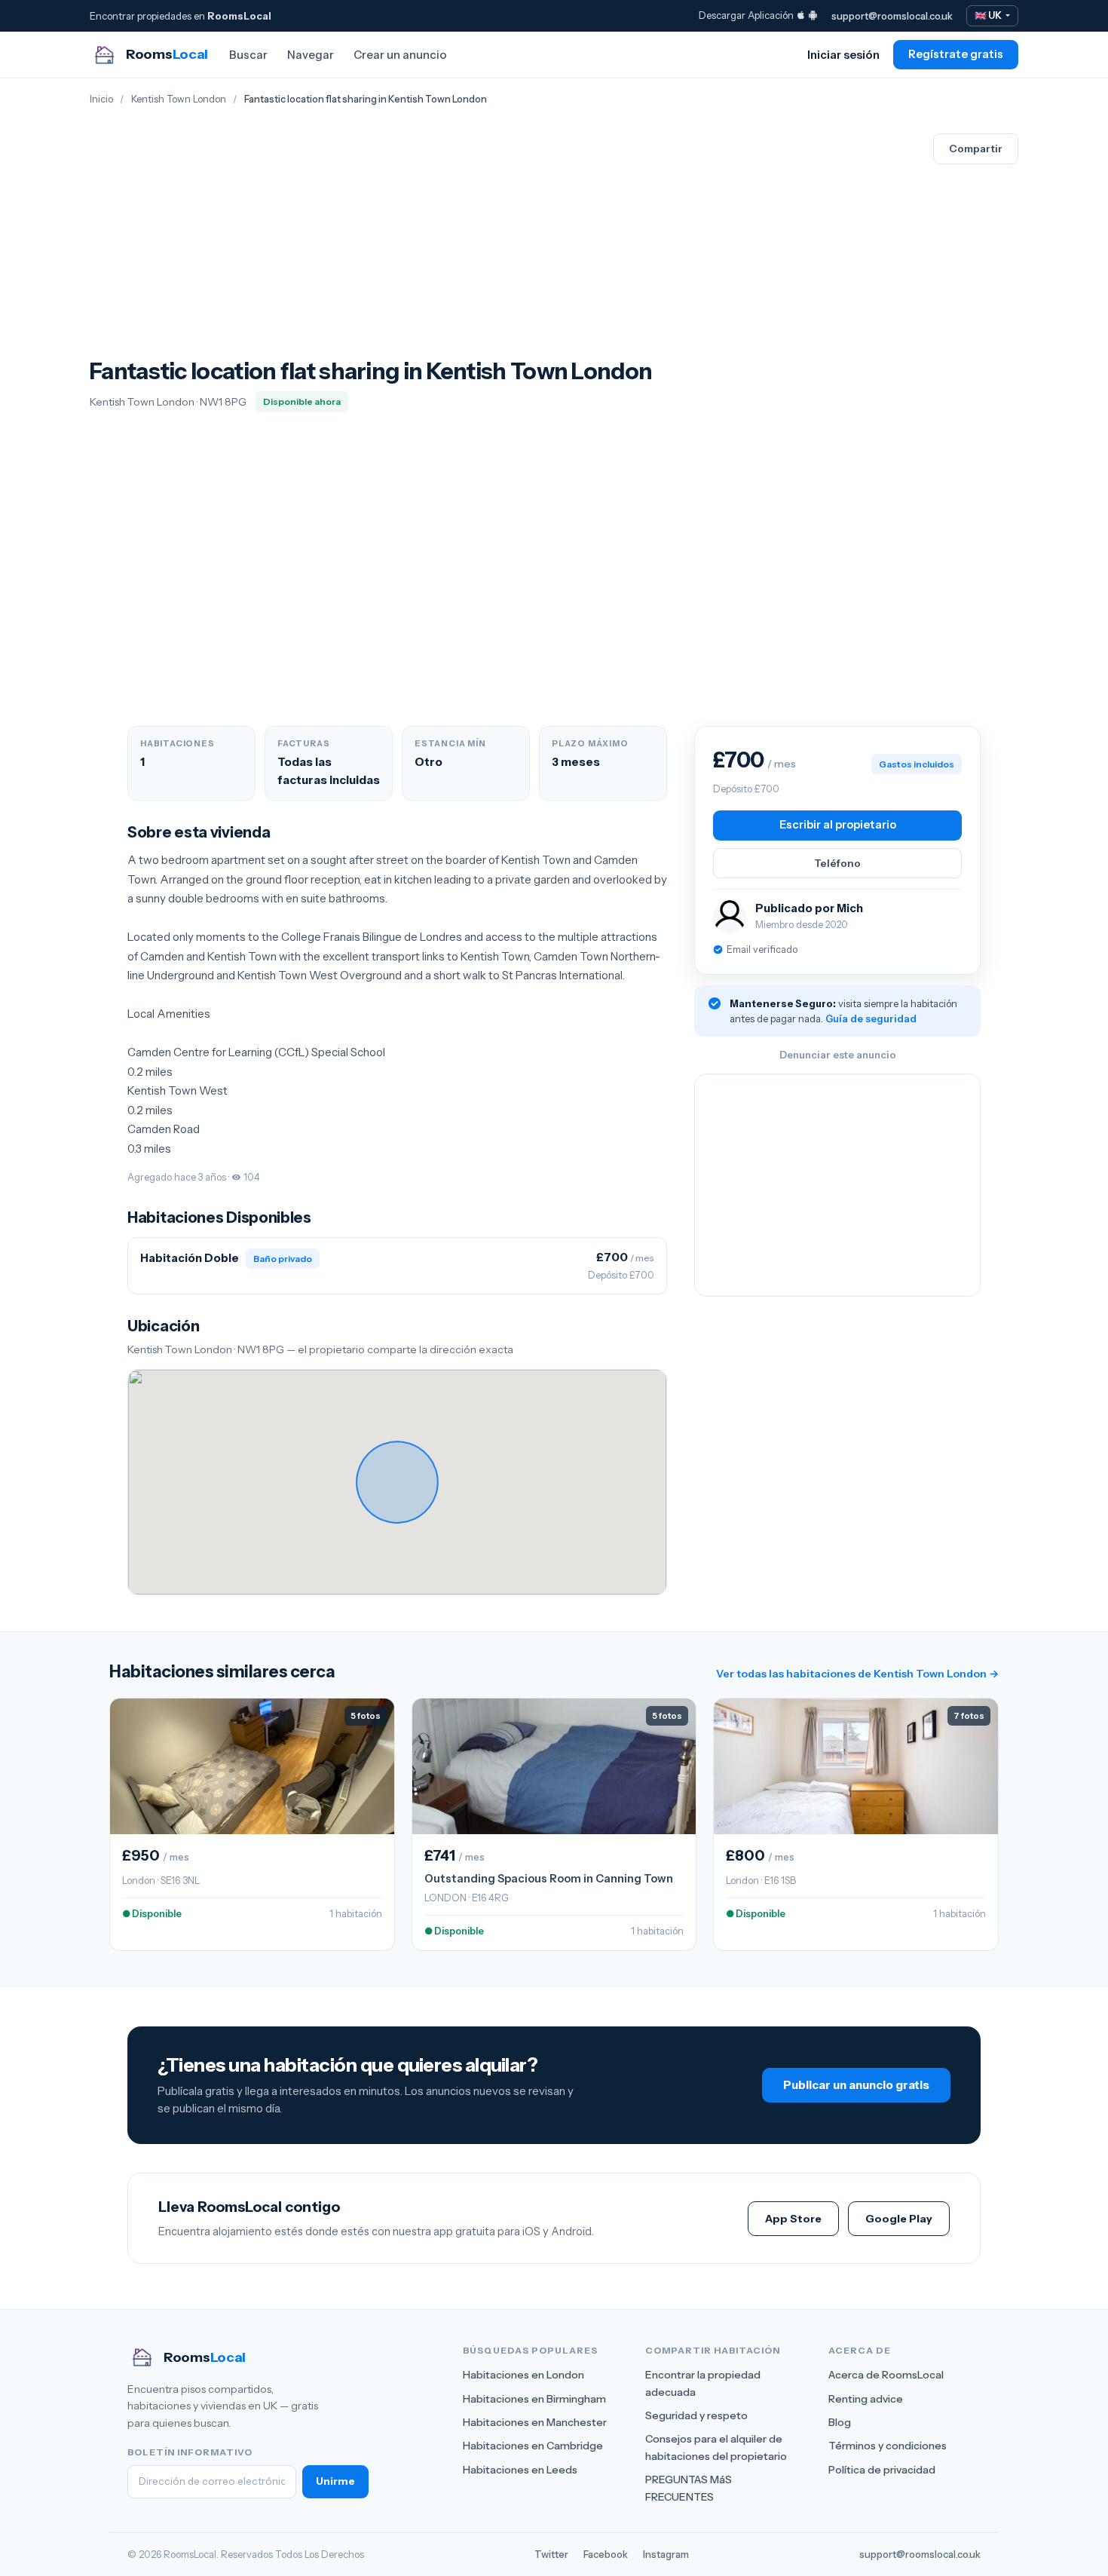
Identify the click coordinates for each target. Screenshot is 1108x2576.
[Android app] (813, 15)
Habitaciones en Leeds (520, 2470)
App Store (793, 2219)
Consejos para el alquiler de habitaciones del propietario (716, 2447)
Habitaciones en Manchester (535, 2422)
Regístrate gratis (956, 54)
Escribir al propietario (838, 825)
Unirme (335, 2481)
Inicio (101, 99)
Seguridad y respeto (696, 2415)
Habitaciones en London (523, 2375)
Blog (840, 2422)
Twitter (551, 2554)
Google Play (899, 2219)
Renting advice (866, 2399)
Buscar (248, 55)
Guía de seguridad (871, 1018)
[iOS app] (801, 15)
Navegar (311, 55)
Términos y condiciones (888, 2446)
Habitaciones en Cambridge (533, 2446)
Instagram (666, 2554)
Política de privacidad (882, 2470)
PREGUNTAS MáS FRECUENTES (689, 2488)
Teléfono (837, 863)
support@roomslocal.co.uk (892, 16)
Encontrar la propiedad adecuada (703, 2383)
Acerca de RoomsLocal (886, 2375)
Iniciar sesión (843, 55)
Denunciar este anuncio (838, 1055)
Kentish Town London (179, 99)
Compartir (976, 149)
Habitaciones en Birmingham (534, 2399)
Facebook (606, 2554)
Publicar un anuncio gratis (856, 2085)
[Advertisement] (371, 245)
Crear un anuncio (400, 55)
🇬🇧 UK (989, 15)
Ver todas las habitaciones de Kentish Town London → (857, 1674)
